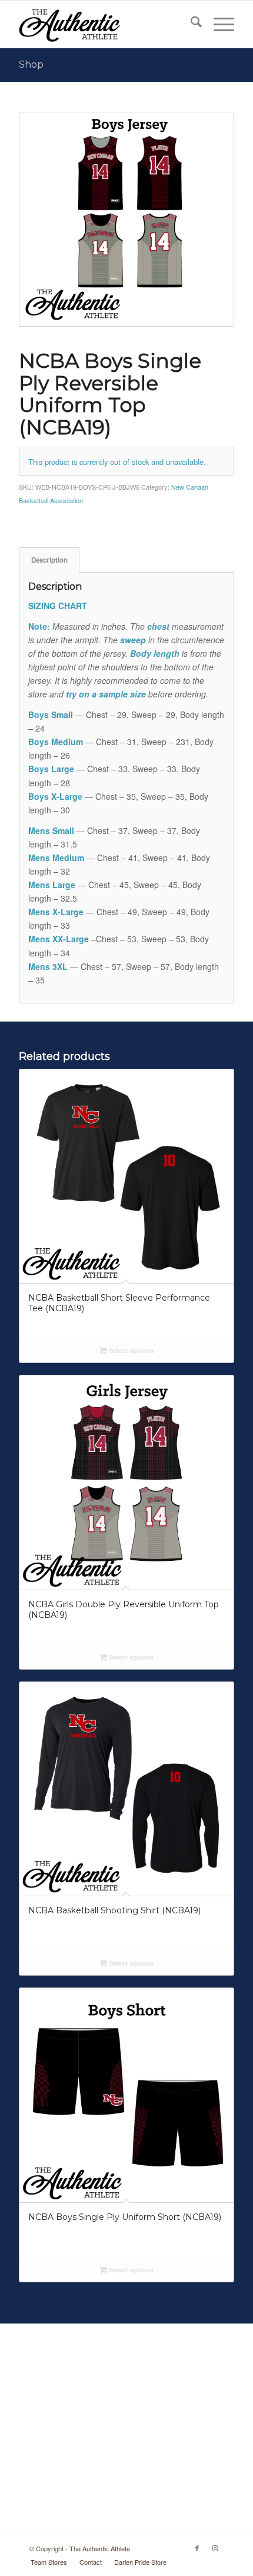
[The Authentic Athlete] (105, 24)
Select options (130, 1350)
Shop (31, 64)
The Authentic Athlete (100, 2548)
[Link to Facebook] (197, 2548)
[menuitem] (190, 24)
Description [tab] (49, 560)
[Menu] (218, 24)
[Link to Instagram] (215, 2548)
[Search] (190, 24)
